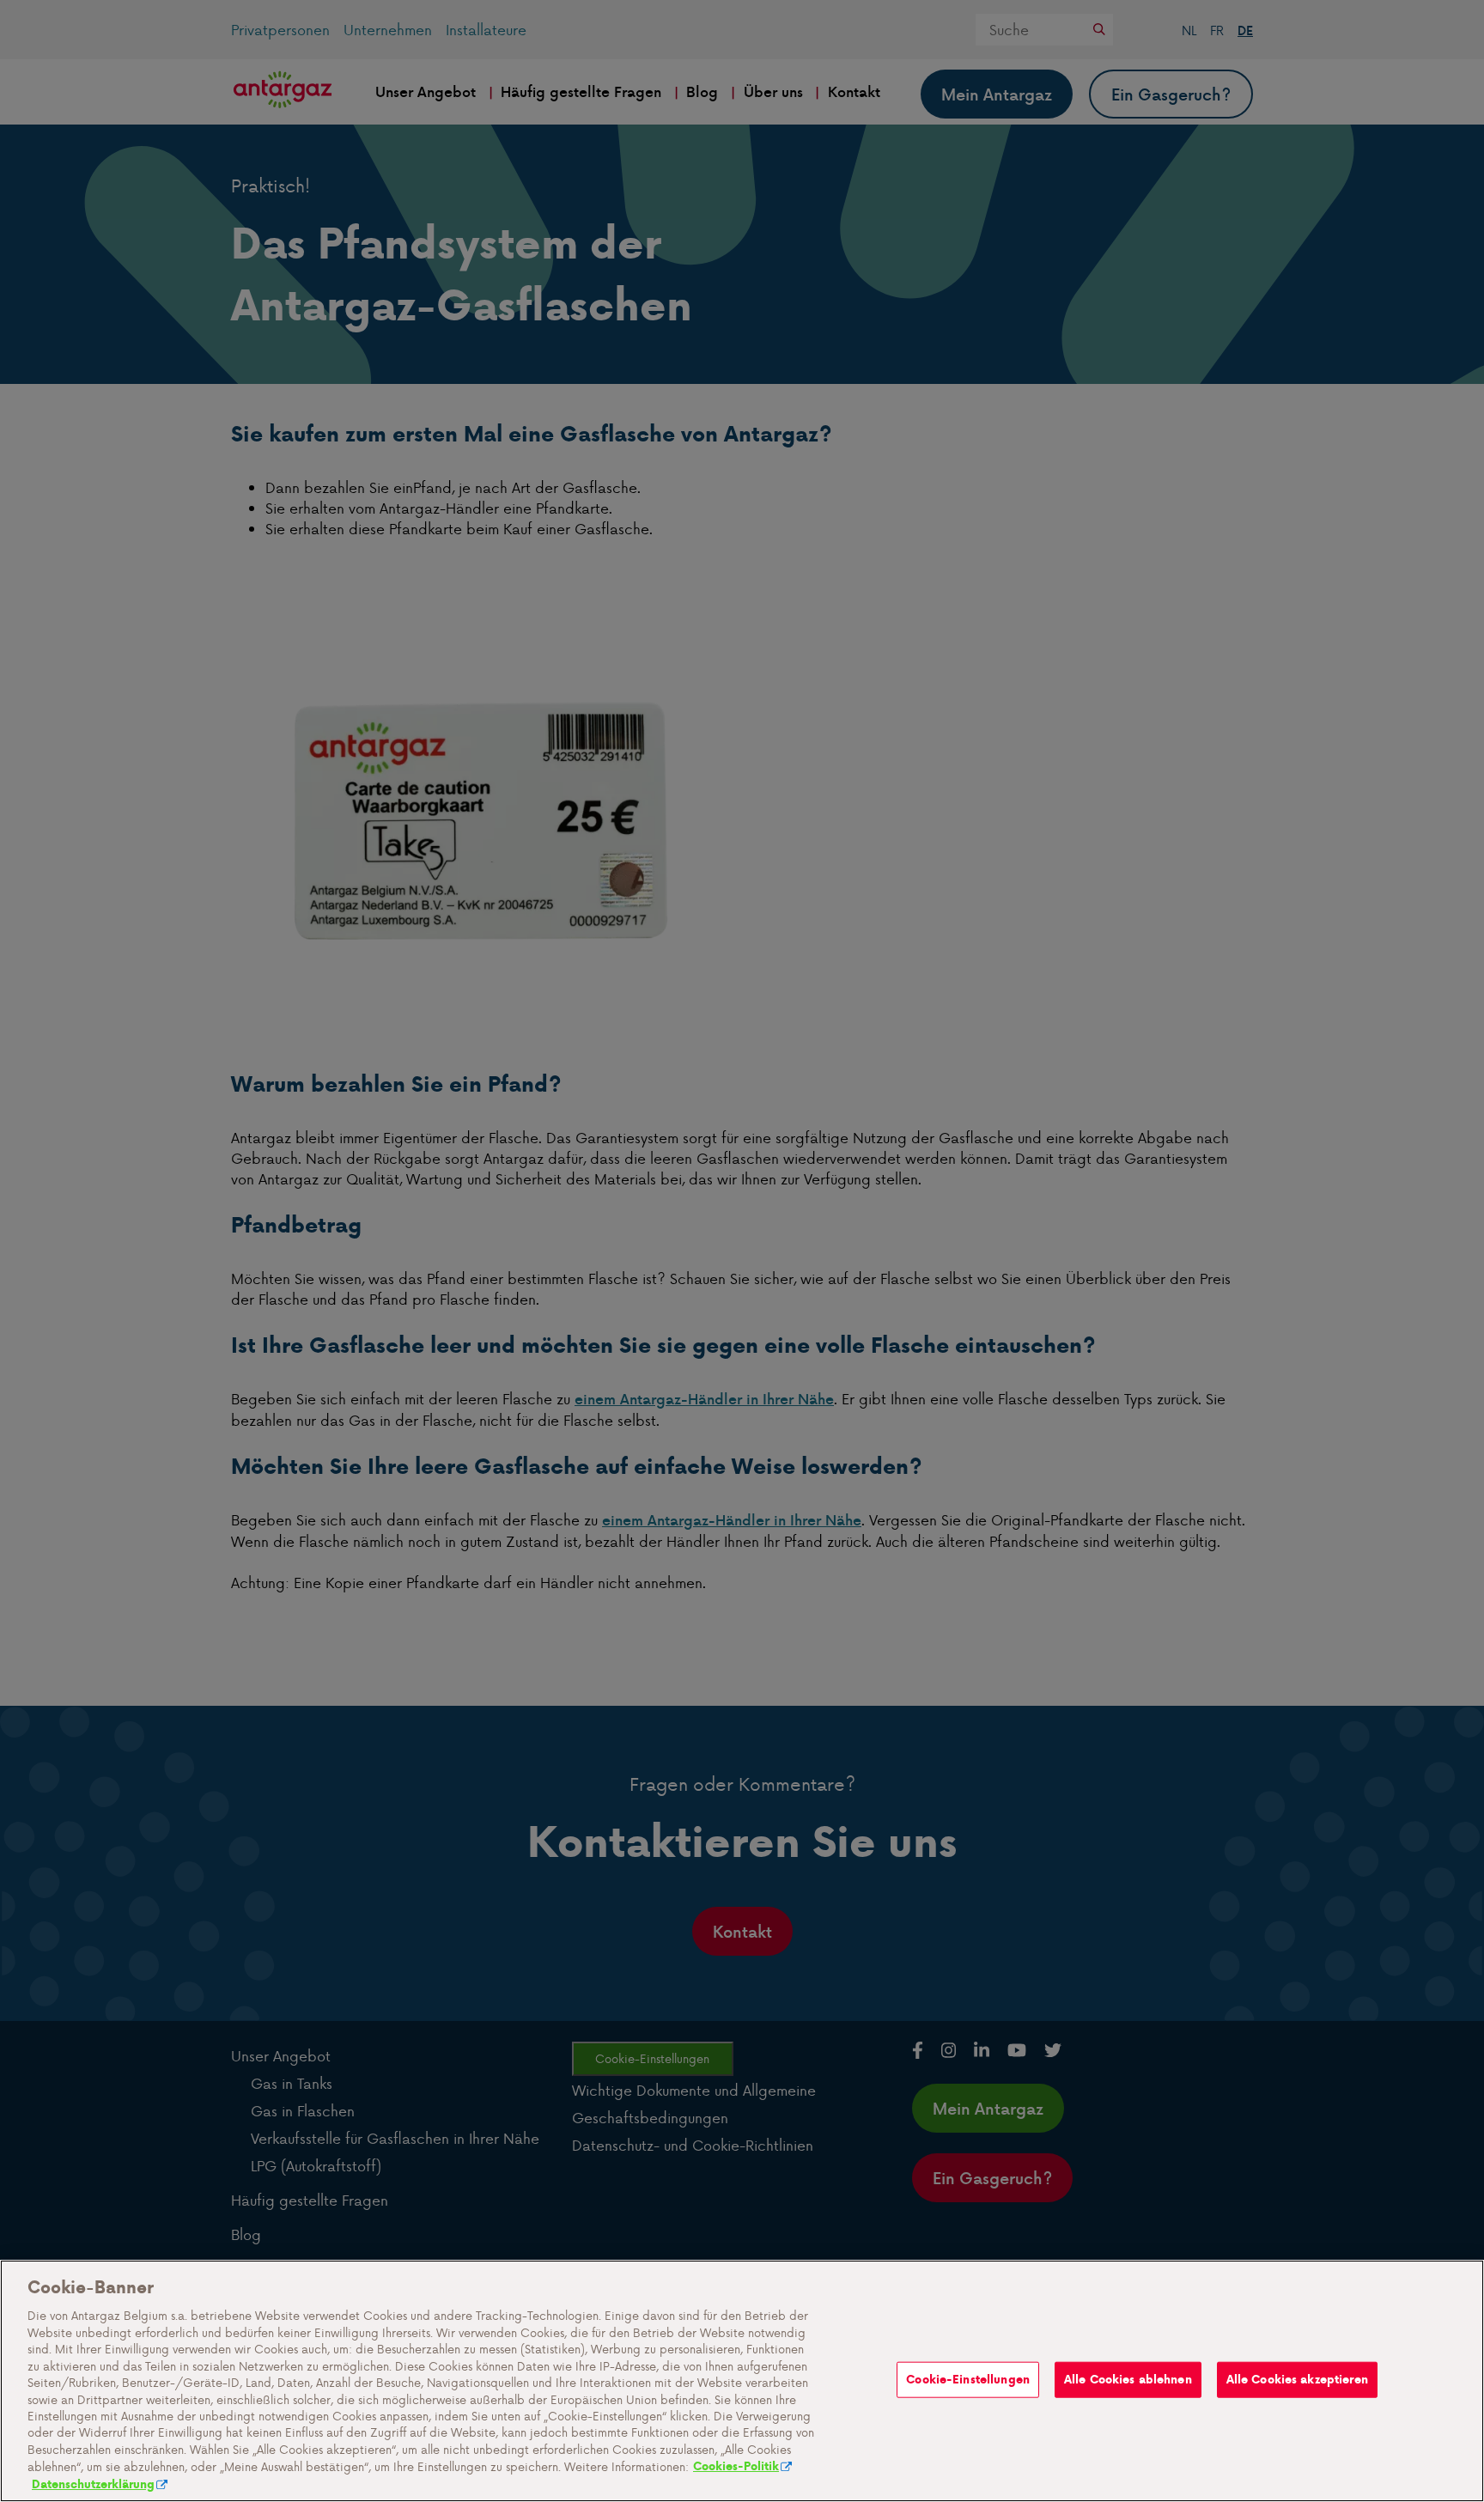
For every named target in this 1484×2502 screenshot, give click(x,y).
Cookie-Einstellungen (968, 2380)
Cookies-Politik (736, 2467)
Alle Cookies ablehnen (1128, 2380)
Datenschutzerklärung (93, 2484)
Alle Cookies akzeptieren (1297, 2380)
